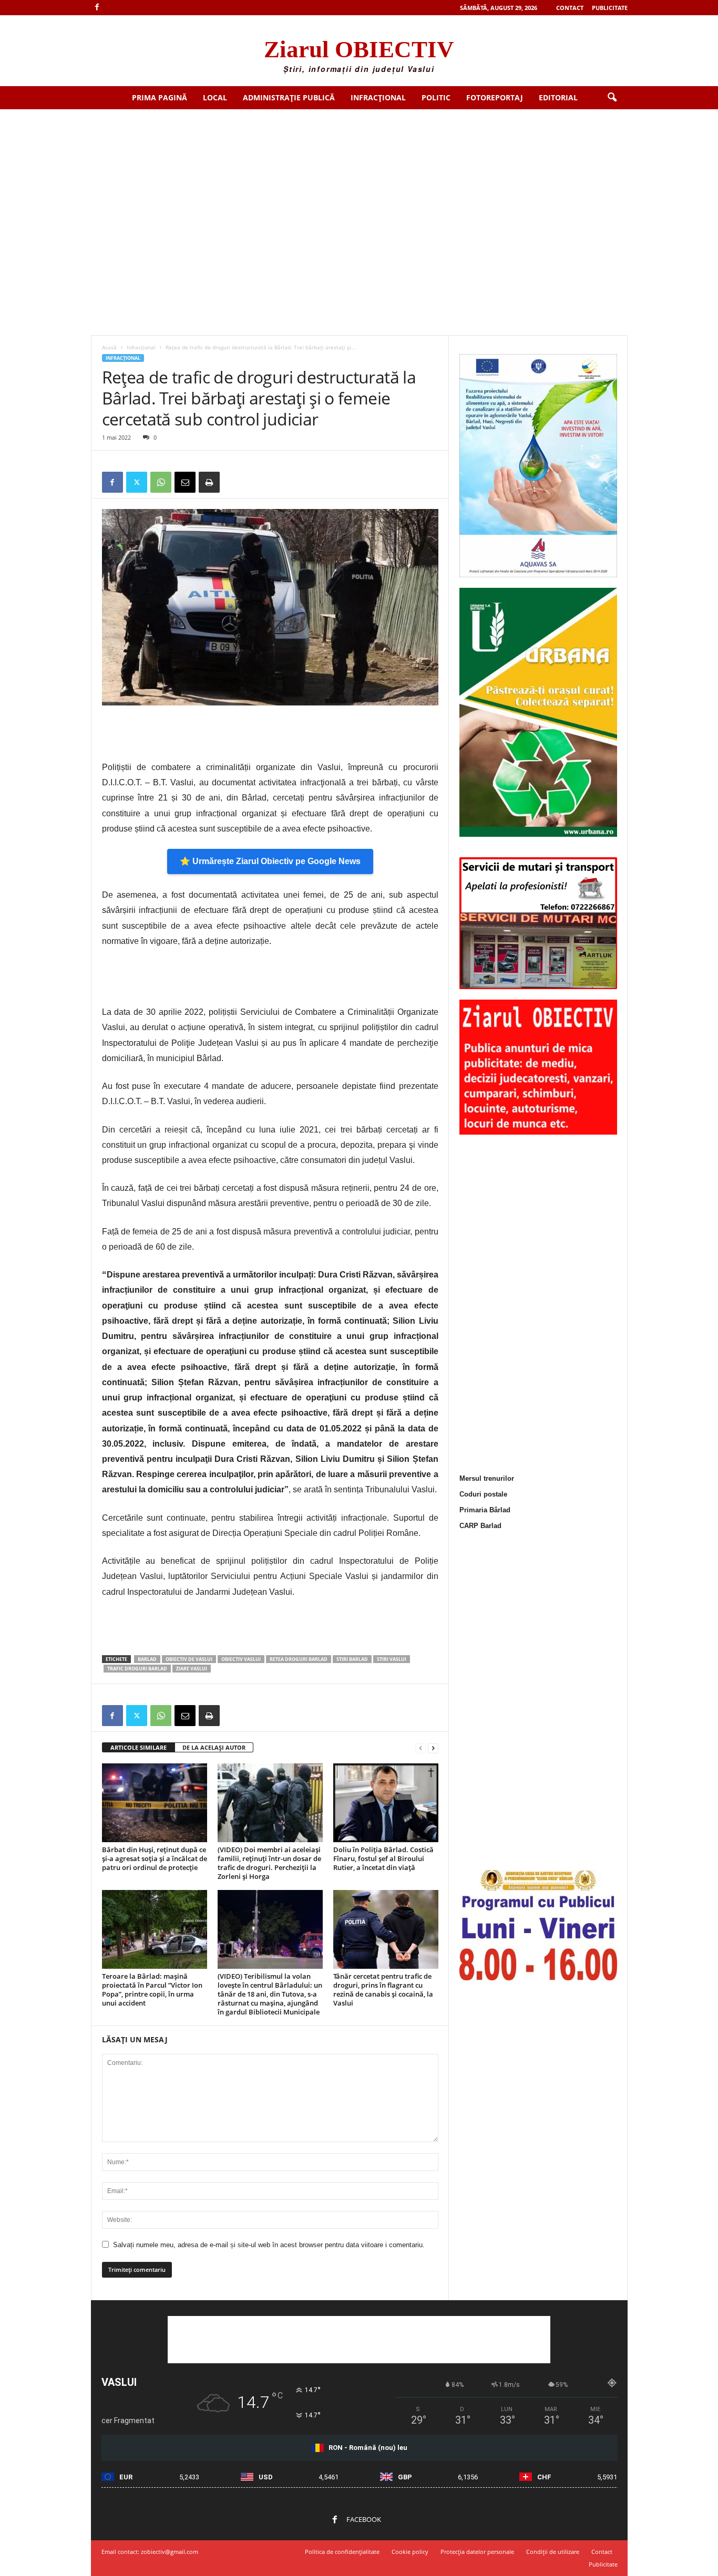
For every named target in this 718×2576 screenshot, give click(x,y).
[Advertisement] (359, 188)
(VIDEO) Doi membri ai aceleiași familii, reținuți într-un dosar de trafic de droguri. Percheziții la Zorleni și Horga (269, 1863)
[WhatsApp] (161, 482)
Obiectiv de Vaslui (189, 1659)
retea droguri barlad (299, 1659)
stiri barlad (352, 1659)
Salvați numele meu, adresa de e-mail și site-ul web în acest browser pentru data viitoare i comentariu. (269, 2245)
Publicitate (610, 8)
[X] (137, 482)
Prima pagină (160, 97)
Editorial (558, 97)
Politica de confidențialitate (342, 2552)
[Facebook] (97, 8)
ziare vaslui (192, 1669)
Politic (436, 97)
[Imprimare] (209, 482)
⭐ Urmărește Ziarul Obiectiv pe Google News (270, 861)
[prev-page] (420, 1748)
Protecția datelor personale (477, 2552)
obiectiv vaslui (241, 1659)
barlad (147, 1659)
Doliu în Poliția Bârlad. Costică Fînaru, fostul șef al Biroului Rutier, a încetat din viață (383, 1858)
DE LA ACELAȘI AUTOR (214, 1747)
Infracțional (378, 97)
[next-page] (433, 1748)
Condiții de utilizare (553, 2552)
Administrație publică (289, 97)
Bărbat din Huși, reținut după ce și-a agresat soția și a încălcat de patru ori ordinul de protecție (155, 1858)
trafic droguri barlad (137, 1669)
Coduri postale (483, 1494)
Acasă (109, 347)
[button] (612, 98)
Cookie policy (410, 2552)
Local (215, 97)
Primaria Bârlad (485, 1510)
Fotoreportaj (495, 97)
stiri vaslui (392, 1659)
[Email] (185, 482)
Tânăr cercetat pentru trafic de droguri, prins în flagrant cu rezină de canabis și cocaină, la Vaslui (383, 1990)
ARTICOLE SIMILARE (139, 1747)
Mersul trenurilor (487, 1478)
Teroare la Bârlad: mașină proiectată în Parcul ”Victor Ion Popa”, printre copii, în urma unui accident (152, 1990)
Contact (570, 8)
